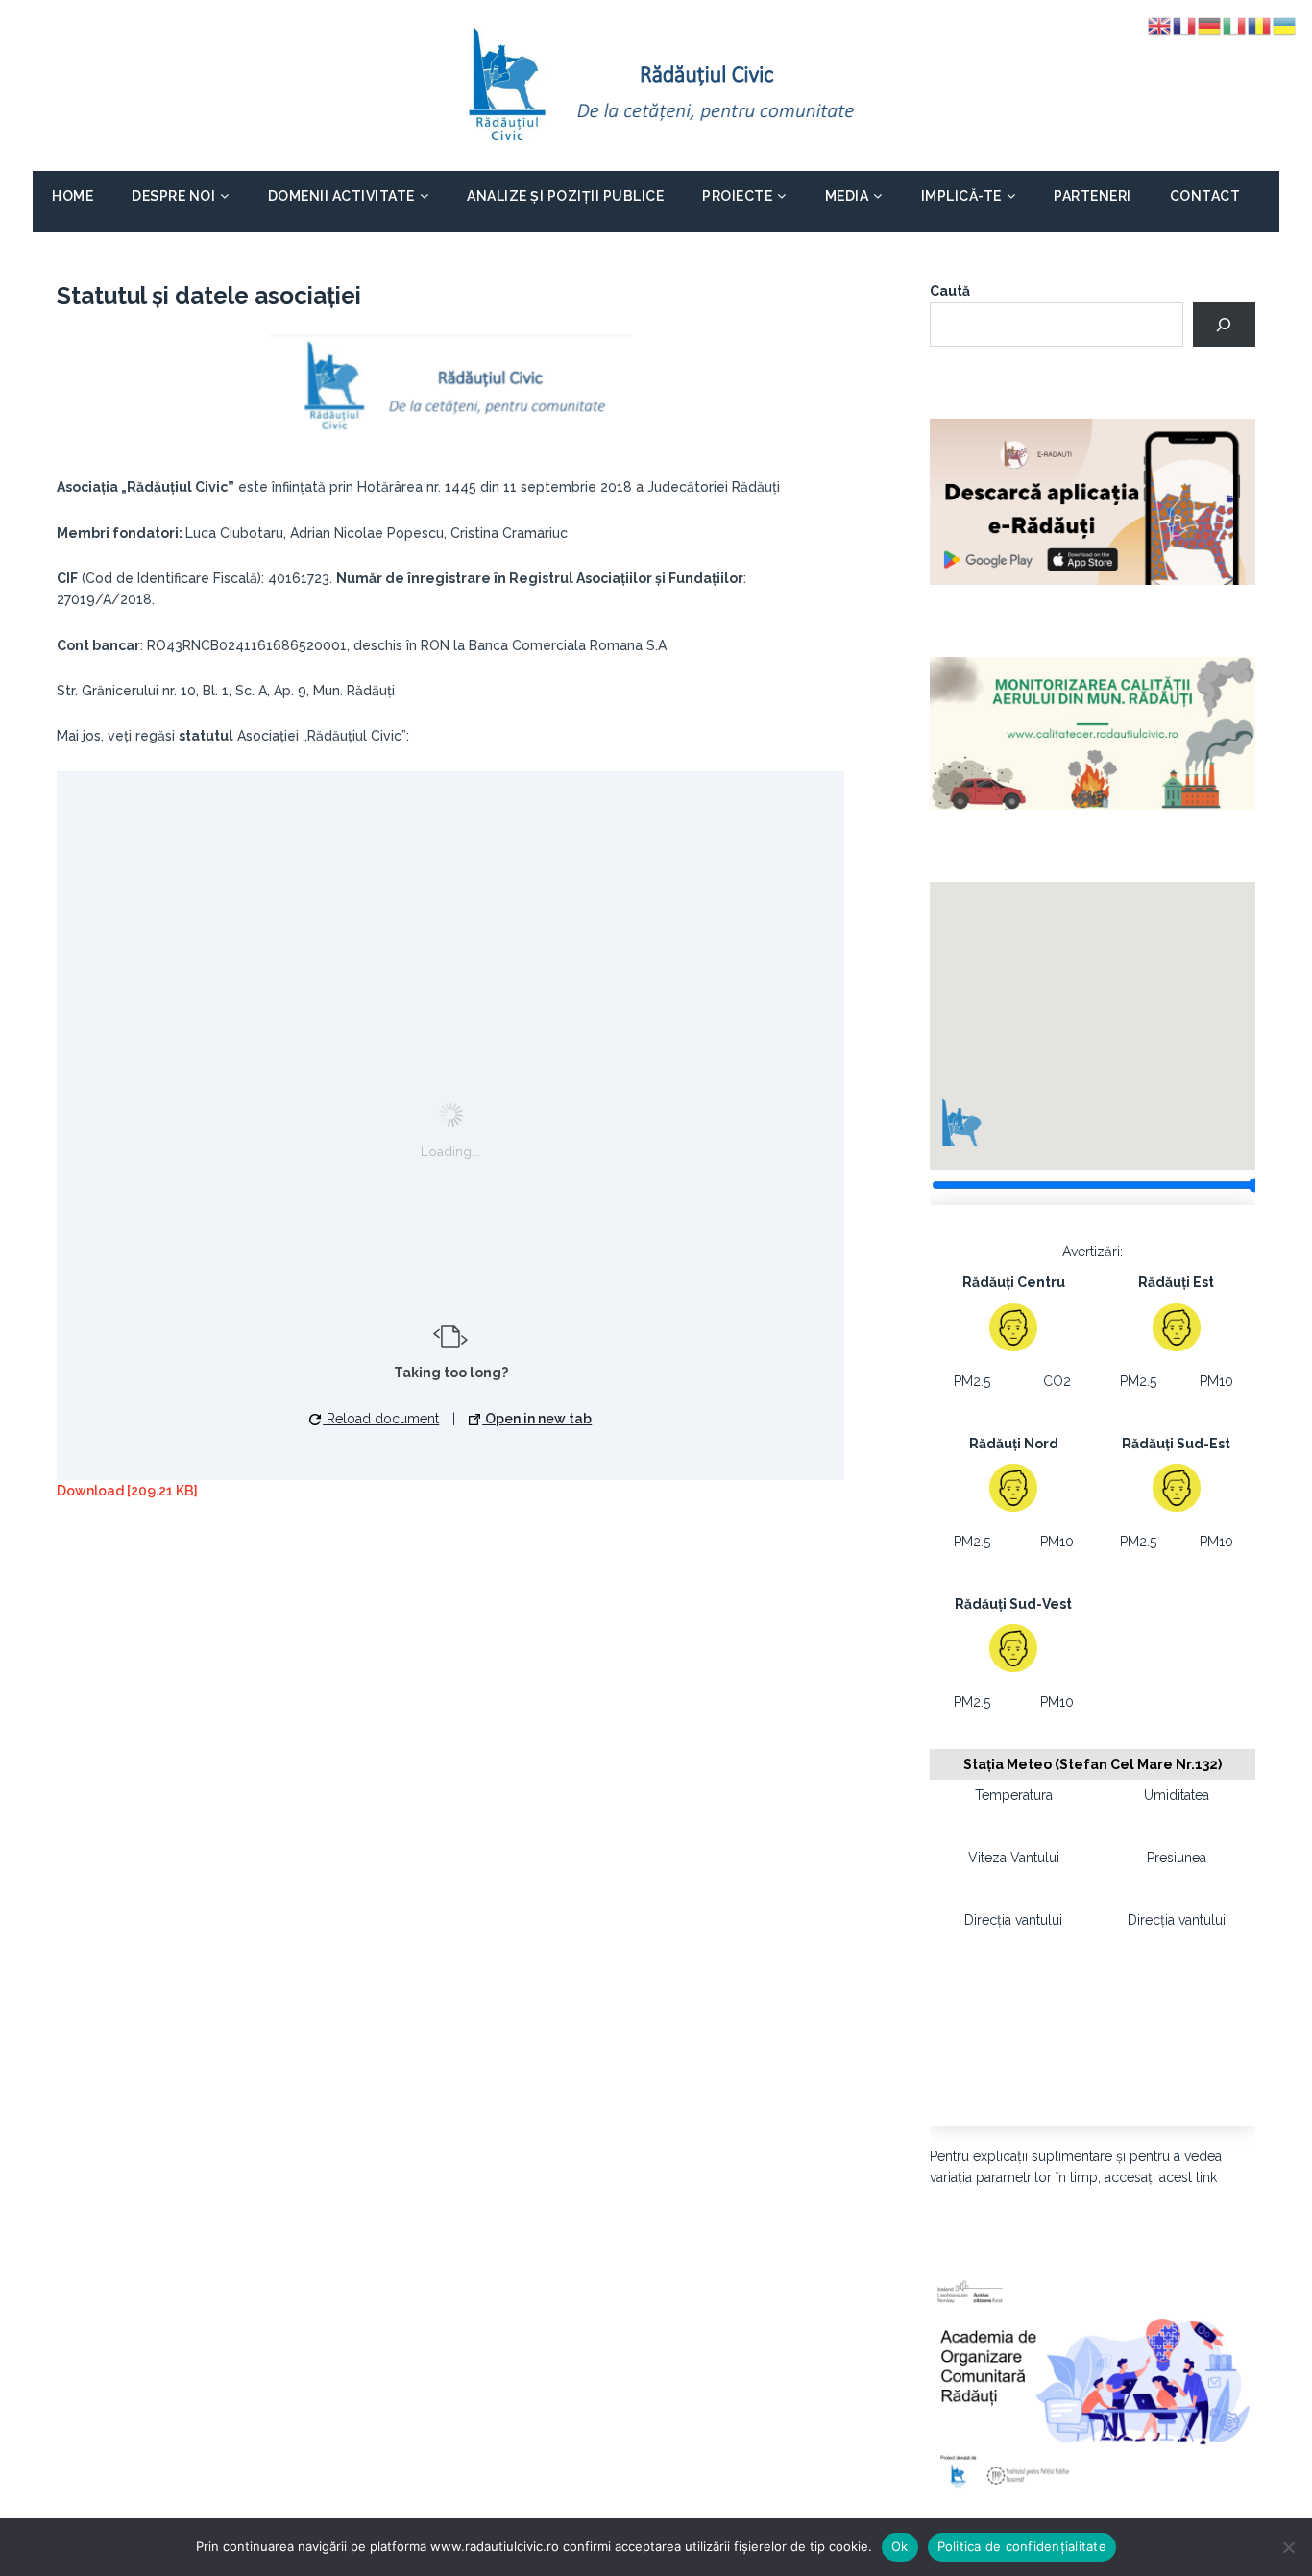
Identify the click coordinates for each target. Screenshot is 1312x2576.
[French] (1185, 25)
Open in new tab (537, 1419)
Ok (900, 2546)
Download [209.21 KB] (127, 1491)
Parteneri (1093, 196)
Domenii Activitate (341, 196)
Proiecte (737, 196)
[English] (1160, 25)
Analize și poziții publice (565, 196)
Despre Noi (173, 196)
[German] (1210, 25)
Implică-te (961, 196)
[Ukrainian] (1285, 25)
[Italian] (1235, 25)
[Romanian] (1260, 25)
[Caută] (1224, 324)
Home (73, 196)
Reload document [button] (381, 1419)
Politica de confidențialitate (1022, 2546)
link (1206, 2177)
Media (847, 196)
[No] (1288, 2547)
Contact (1205, 196)
